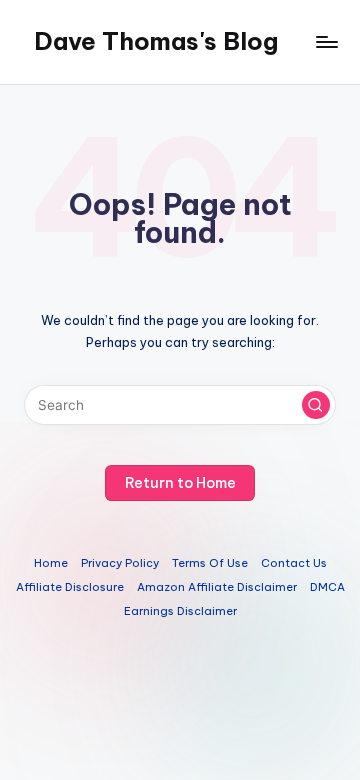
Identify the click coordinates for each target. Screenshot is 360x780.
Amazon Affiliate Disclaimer (217, 587)
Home (51, 563)
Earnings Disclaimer (180, 611)
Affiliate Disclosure (70, 587)
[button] (316, 405)
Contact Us (294, 563)
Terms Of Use (210, 563)
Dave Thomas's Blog (156, 41)
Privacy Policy (120, 563)
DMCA (327, 587)
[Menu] (326, 41)
